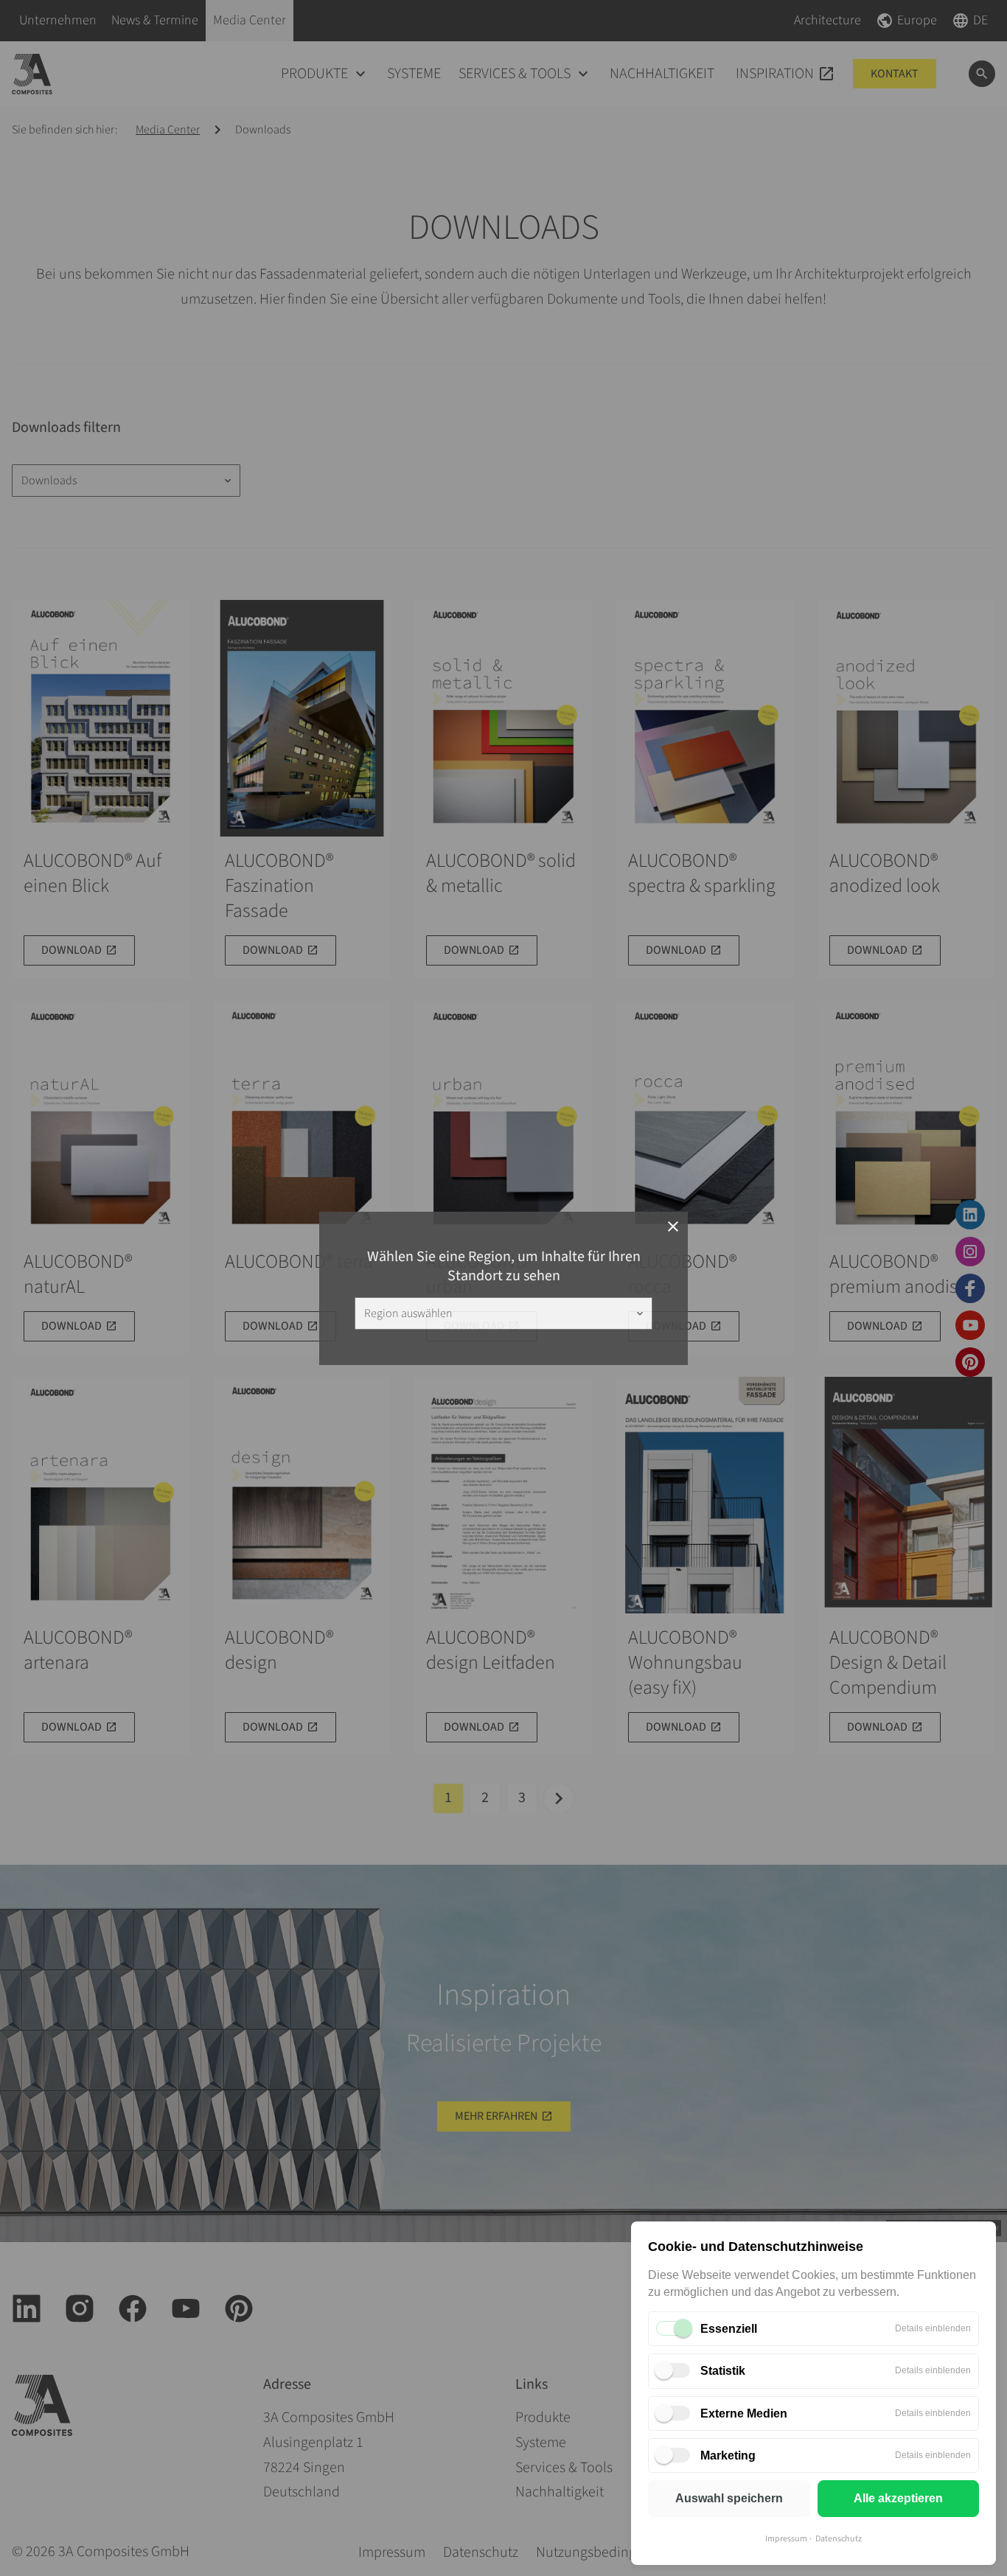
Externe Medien (744, 2413)
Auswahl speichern (729, 2498)
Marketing (728, 2455)
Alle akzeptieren (898, 2498)
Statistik (723, 2371)
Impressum (786, 2539)
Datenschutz (839, 2539)
